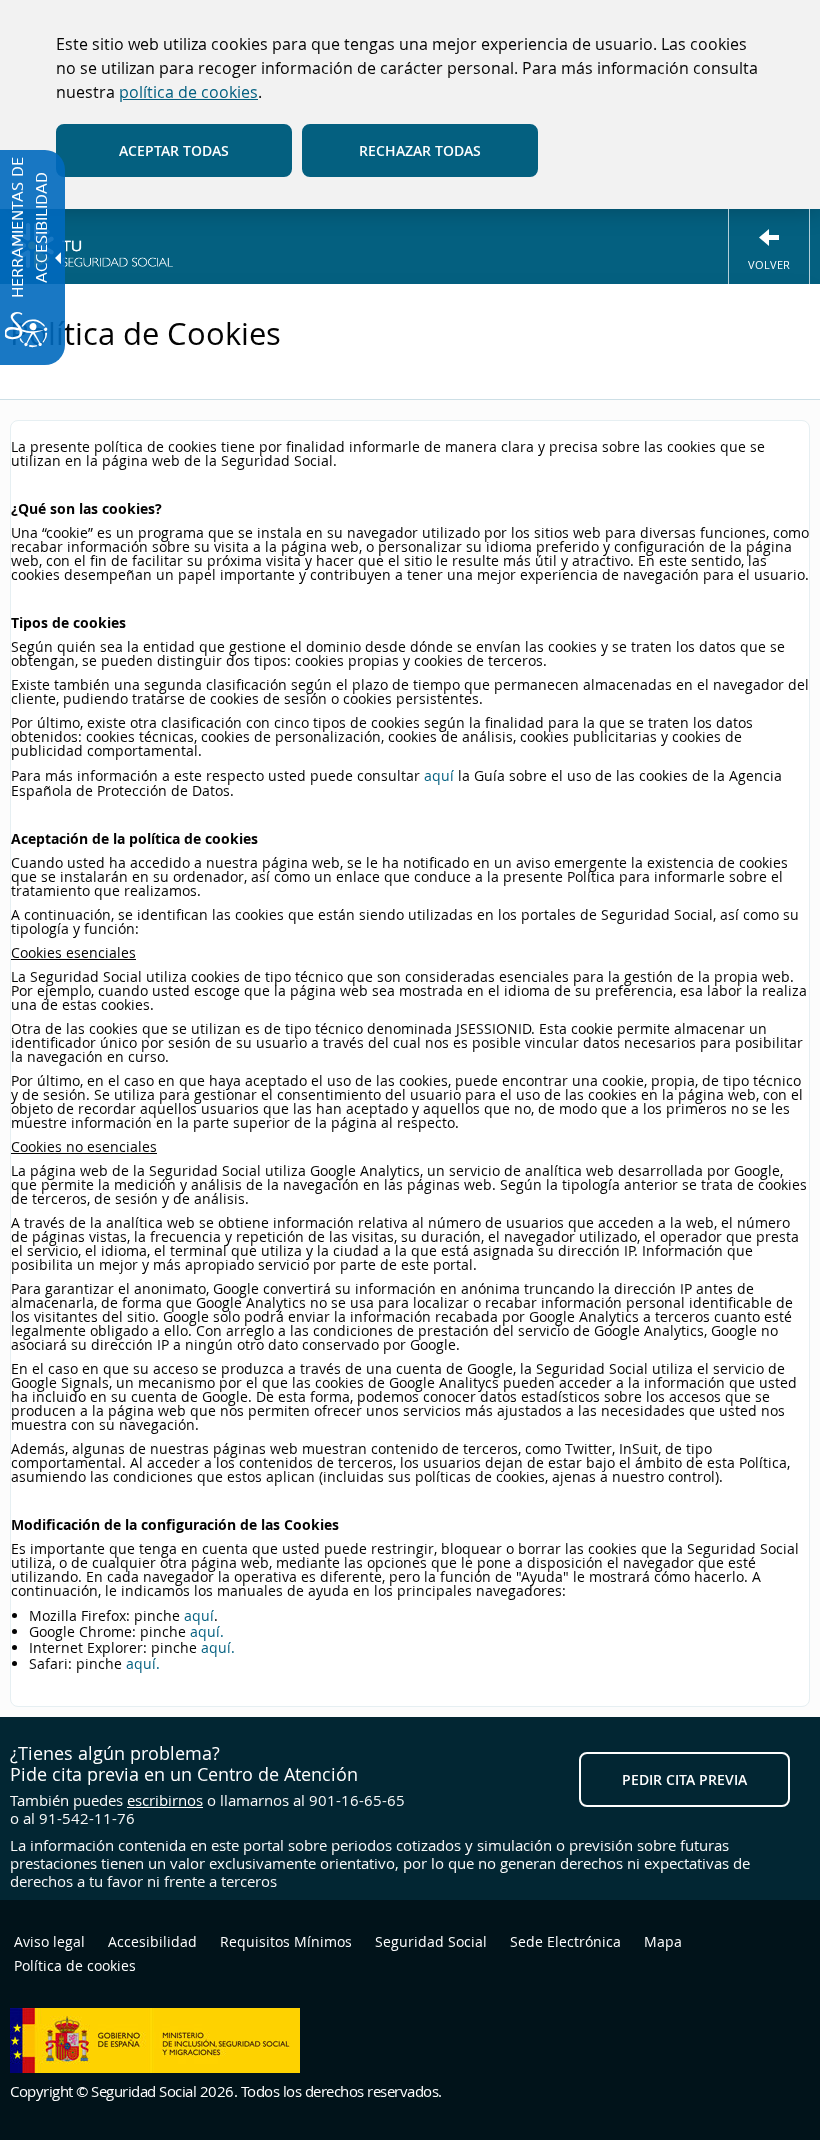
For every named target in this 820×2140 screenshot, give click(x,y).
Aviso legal (49, 1941)
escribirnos (165, 1800)
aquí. (207, 1631)
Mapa (663, 1941)
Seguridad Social (431, 1941)
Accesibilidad (152, 1941)
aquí (439, 775)
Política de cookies (75, 1965)
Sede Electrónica (565, 1941)
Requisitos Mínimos (286, 1941)
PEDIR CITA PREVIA (684, 1779)
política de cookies (188, 92)
